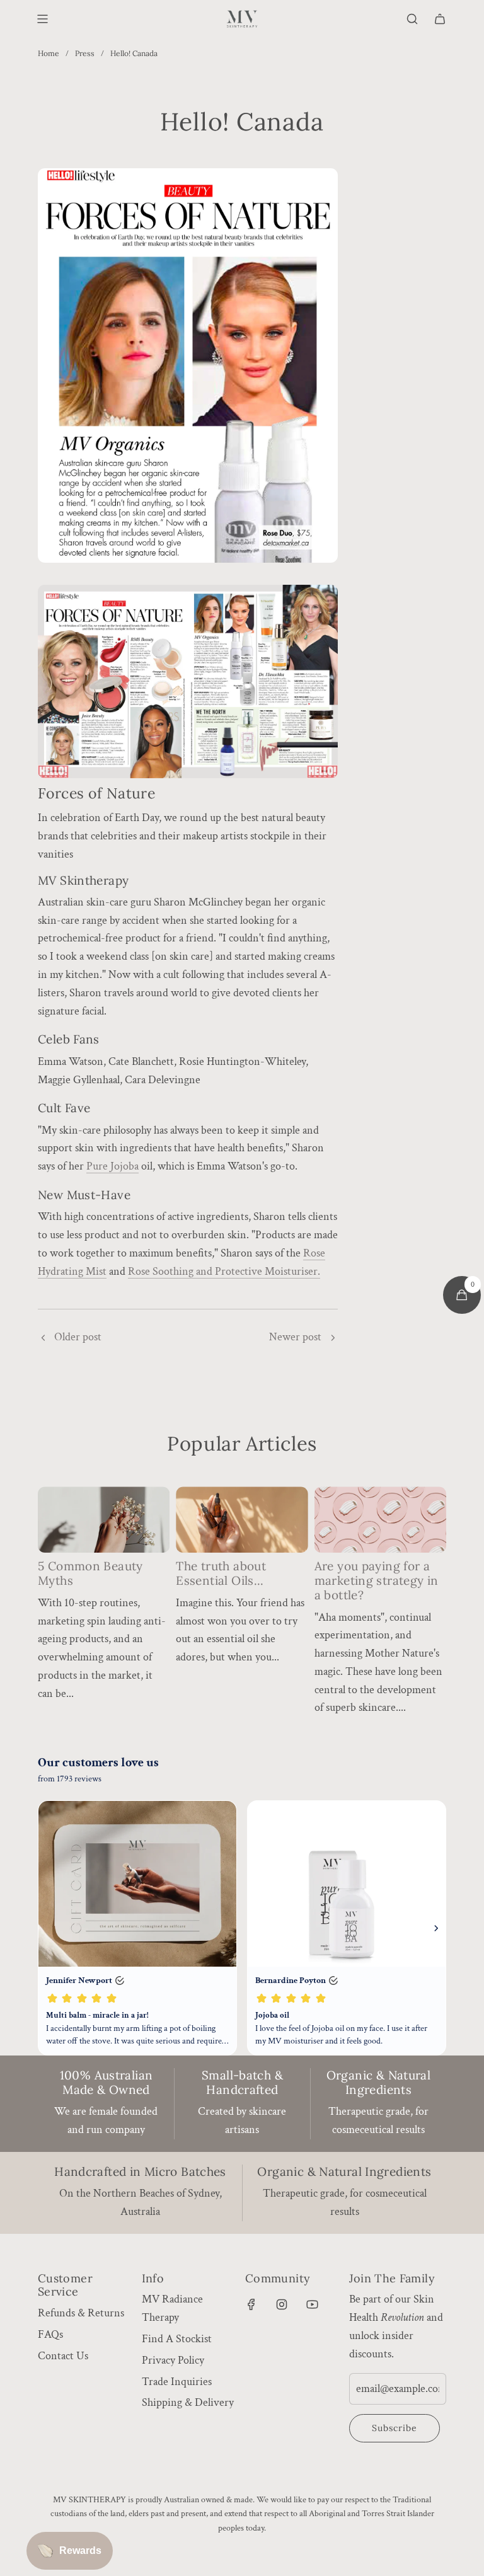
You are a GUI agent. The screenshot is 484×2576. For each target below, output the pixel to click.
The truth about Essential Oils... (221, 1573)
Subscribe (395, 2428)
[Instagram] (282, 2304)
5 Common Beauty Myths (90, 1573)
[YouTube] (312, 2304)
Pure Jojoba (112, 1166)
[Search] (412, 19)
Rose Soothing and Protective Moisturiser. (224, 1271)
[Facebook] (251, 2304)
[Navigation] (42, 19)
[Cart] (440, 19)
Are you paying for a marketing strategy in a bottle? (377, 1580)
